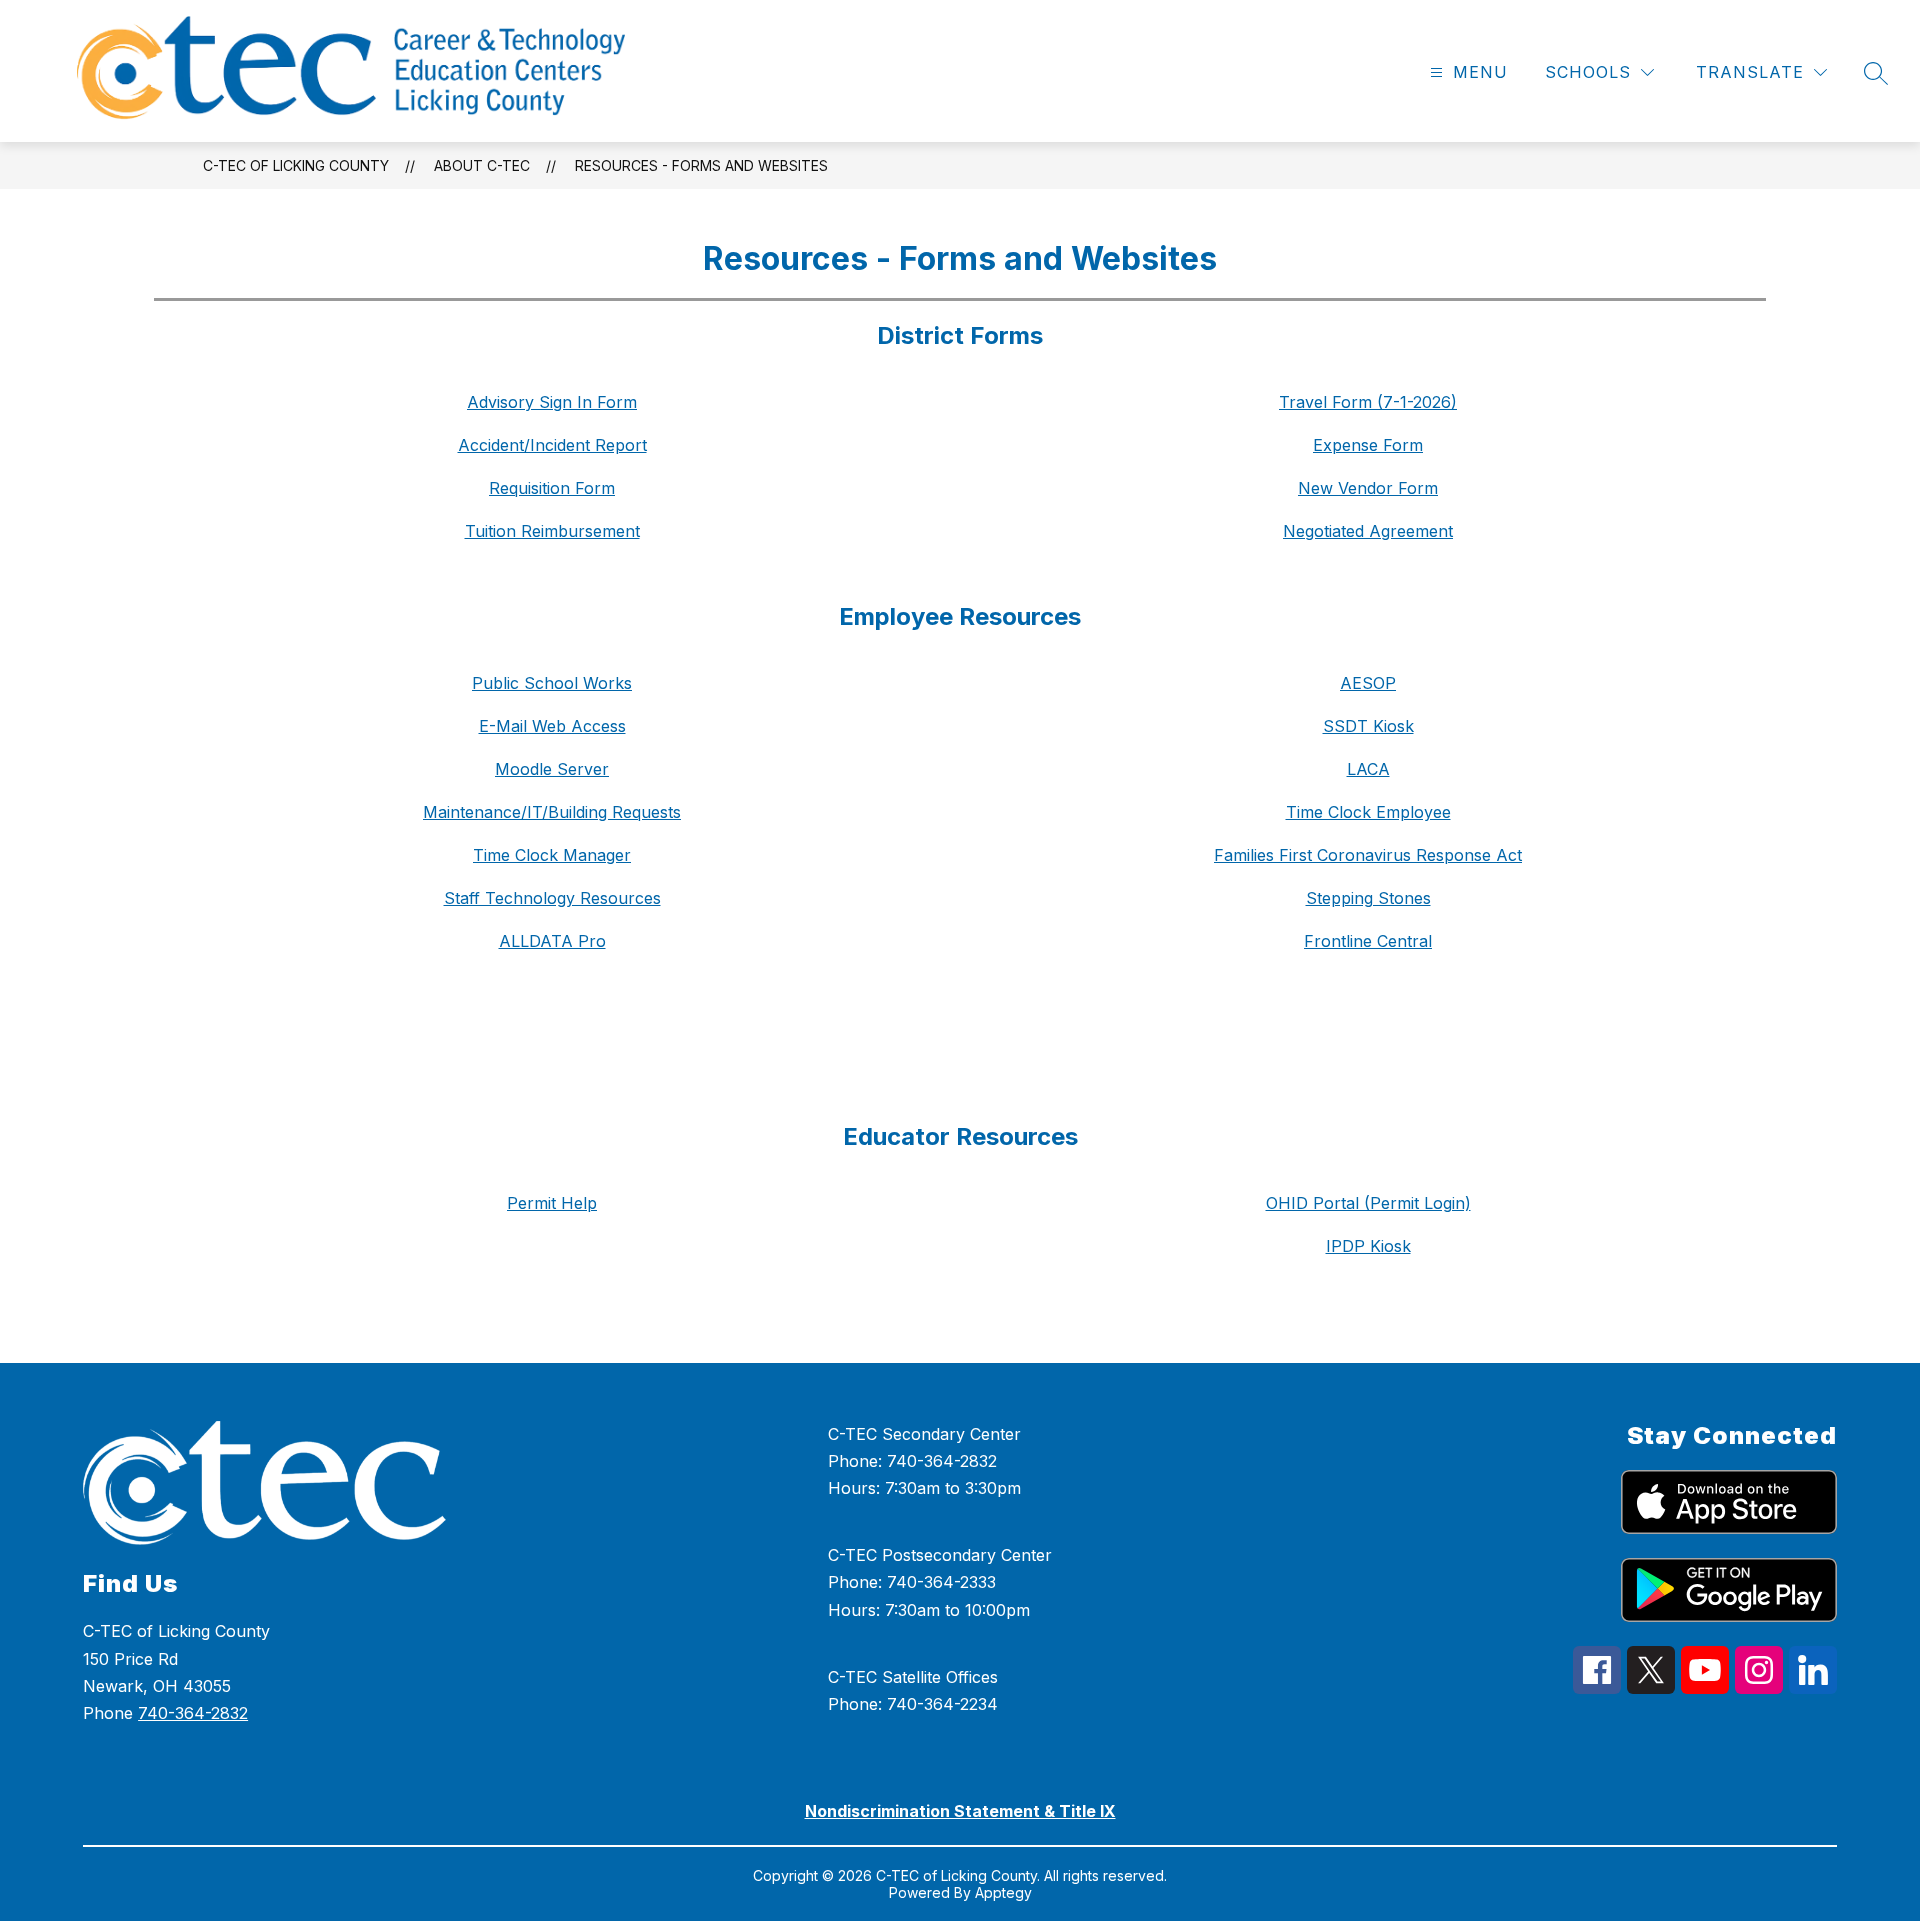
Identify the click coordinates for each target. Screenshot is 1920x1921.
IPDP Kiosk (1368, 1246)
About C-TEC (482, 165)
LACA (1368, 769)
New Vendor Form (1368, 488)
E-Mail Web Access (552, 726)
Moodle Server (552, 769)
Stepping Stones (1368, 898)
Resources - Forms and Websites (701, 165)
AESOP (1368, 683)
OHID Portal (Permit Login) (1368, 1203)
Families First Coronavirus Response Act (1368, 855)
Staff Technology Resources (552, 898)
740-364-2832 (193, 1713)
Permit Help (552, 1203)
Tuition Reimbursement (552, 531)
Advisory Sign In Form (552, 402)
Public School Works (552, 683)
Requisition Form (552, 488)
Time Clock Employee (1368, 812)
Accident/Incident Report (552, 445)
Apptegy (1003, 1892)
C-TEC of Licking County (296, 165)
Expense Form (1368, 445)
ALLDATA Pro (552, 941)
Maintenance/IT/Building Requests (552, 812)
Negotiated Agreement (1368, 531)
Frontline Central (1368, 941)
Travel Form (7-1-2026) (1368, 402)
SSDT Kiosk (1368, 726)
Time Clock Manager (552, 855)
